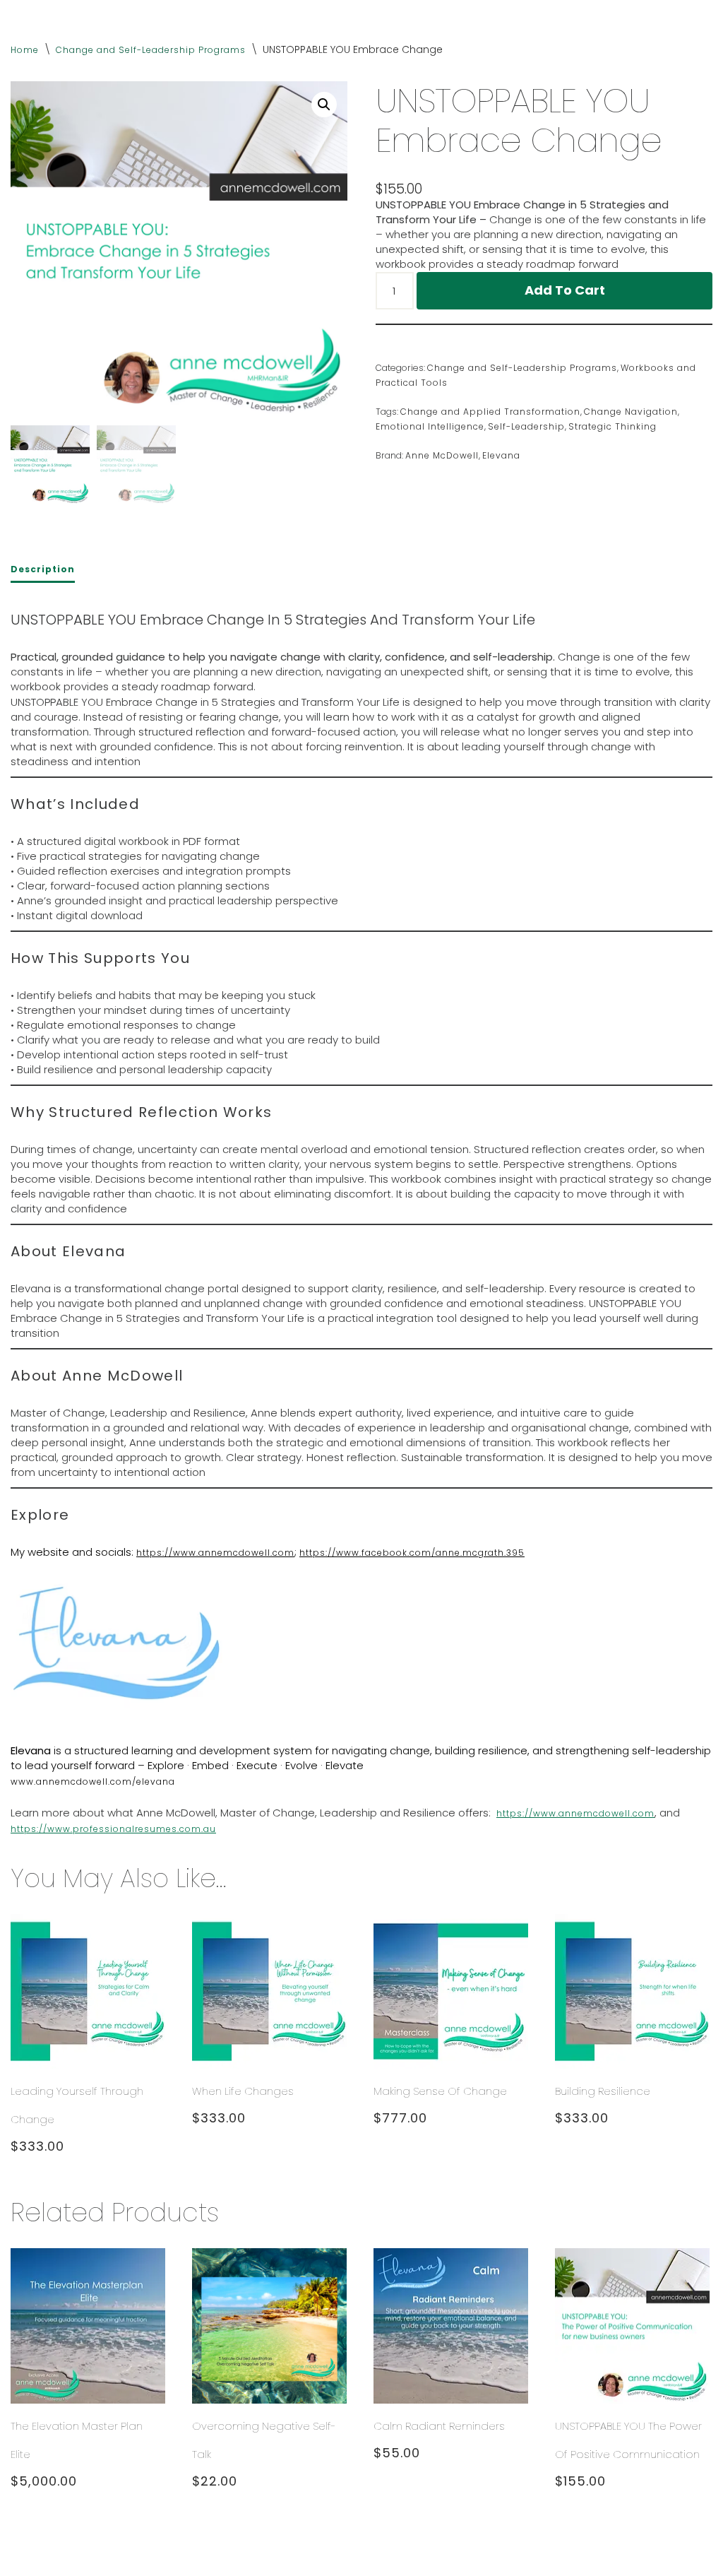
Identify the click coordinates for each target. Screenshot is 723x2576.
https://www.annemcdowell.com (215, 1553)
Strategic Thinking (613, 426)
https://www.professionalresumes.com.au (113, 1829)
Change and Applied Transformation (490, 412)
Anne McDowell (442, 455)
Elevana (501, 455)
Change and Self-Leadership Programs (151, 50)
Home (25, 50)
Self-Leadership (526, 426)
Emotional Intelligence (430, 426)
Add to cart (565, 290)
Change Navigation (631, 412)
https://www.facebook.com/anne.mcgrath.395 (412, 1553)
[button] (324, 105)
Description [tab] (43, 569)
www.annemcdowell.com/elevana (93, 1782)
